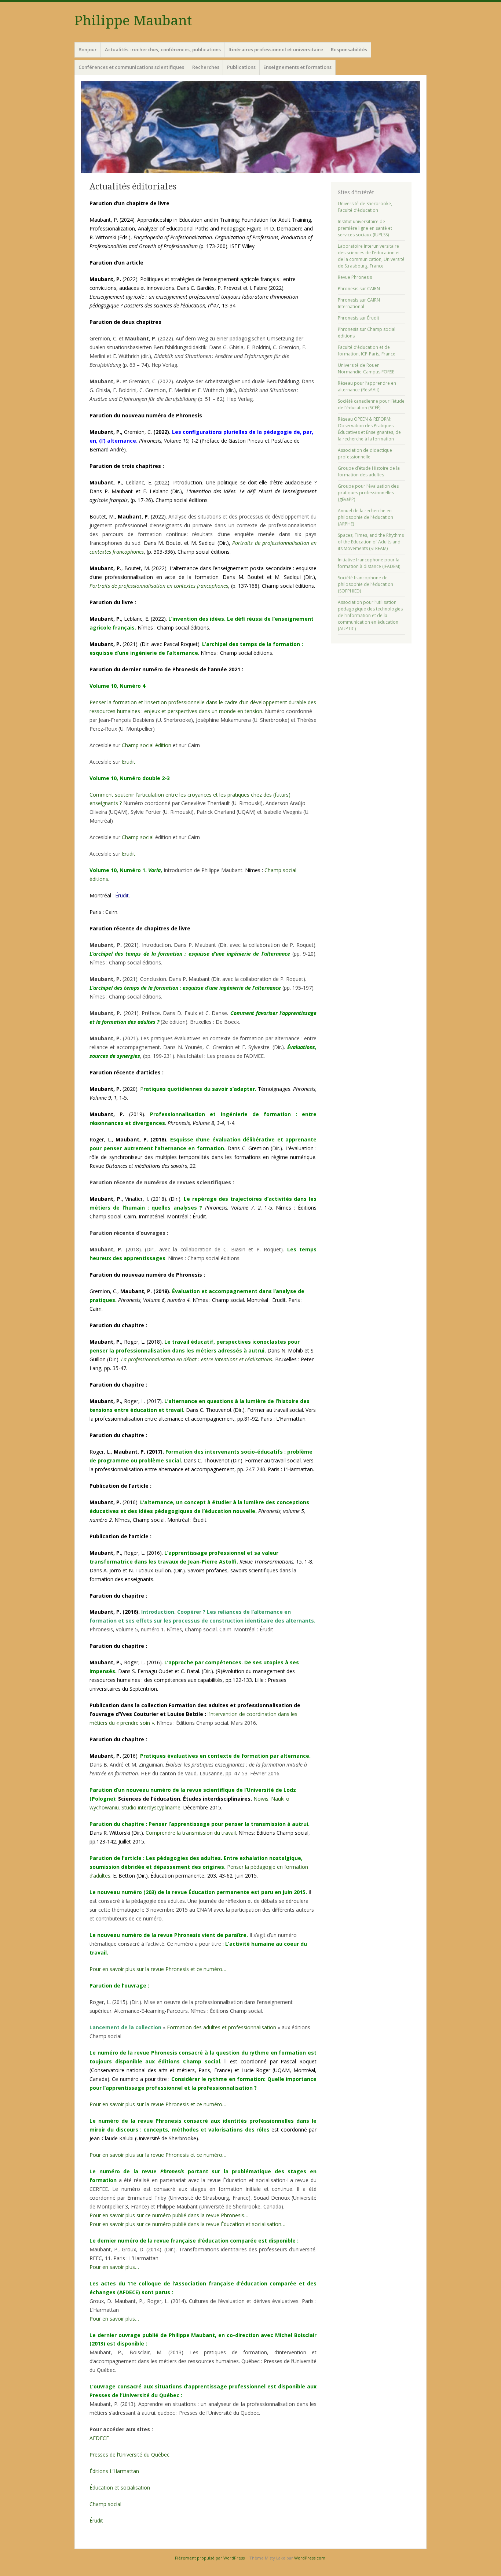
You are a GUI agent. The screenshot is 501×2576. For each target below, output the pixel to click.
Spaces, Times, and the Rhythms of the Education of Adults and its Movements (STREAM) (371, 542)
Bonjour (88, 49)
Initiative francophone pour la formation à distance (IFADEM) (369, 563)
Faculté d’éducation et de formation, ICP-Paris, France (367, 350)
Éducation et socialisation (120, 2488)
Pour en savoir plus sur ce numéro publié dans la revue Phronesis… (169, 2215)
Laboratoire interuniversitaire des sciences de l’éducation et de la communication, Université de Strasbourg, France (371, 256)
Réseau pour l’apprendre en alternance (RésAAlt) (367, 386)
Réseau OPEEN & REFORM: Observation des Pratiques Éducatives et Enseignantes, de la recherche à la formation (369, 429)
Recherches (206, 67)
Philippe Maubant (133, 21)
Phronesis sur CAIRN (359, 289)
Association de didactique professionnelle (365, 453)
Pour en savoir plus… (114, 2267)
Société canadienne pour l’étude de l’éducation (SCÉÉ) (371, 404)
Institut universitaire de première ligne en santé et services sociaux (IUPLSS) (365, 228)
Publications (241, 67)
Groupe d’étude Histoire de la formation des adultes (369, 471)
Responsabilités (349, 49)
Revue (143, 1166)
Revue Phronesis (355, 277)
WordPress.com (310, 2558)
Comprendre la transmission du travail (191, 1833)
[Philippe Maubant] (251, 127)
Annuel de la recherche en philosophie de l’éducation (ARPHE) (365, 517)
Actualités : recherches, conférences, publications (163, 49)
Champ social (138, 837)
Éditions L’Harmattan (114, 2471)
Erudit (129, 762)
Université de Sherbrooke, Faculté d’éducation (365, 207)
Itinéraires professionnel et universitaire (276, 49)
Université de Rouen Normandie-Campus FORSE (366, 368)
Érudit (122, 895)
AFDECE (99, 2438)
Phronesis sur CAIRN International (359, 303)
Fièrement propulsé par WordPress (210, 2558)
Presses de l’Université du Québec (129, 2455)
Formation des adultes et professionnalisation (222, 2027)
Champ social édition (147, 745)
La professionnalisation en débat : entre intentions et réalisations (197, 1359)
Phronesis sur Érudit (359, 318)
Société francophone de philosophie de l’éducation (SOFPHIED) (365, 584)
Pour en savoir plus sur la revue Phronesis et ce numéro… (158, 1969)
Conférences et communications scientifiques (131, 67)
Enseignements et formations (297, 67)
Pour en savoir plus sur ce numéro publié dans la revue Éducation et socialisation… (187, 2224)
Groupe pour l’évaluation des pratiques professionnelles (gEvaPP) (368, 493)
